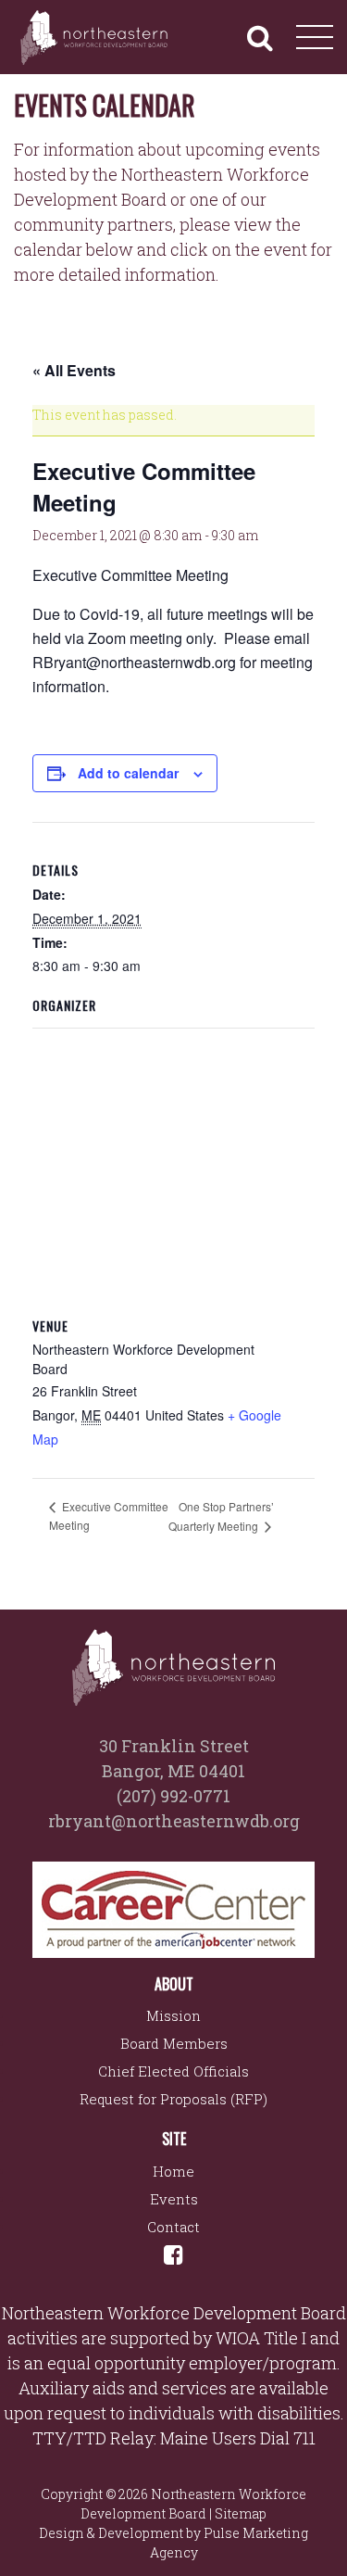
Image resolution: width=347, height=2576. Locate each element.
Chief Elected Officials (173, 2071)
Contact (173, 2227)
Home (173, 2171)
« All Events (74, 370)
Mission (173, 2015)
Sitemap (241, 2513)
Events (174, 2199)
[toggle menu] (315, 37)
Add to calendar (128, 773)
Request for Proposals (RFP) (173, 2099)
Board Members (174, 2043)
